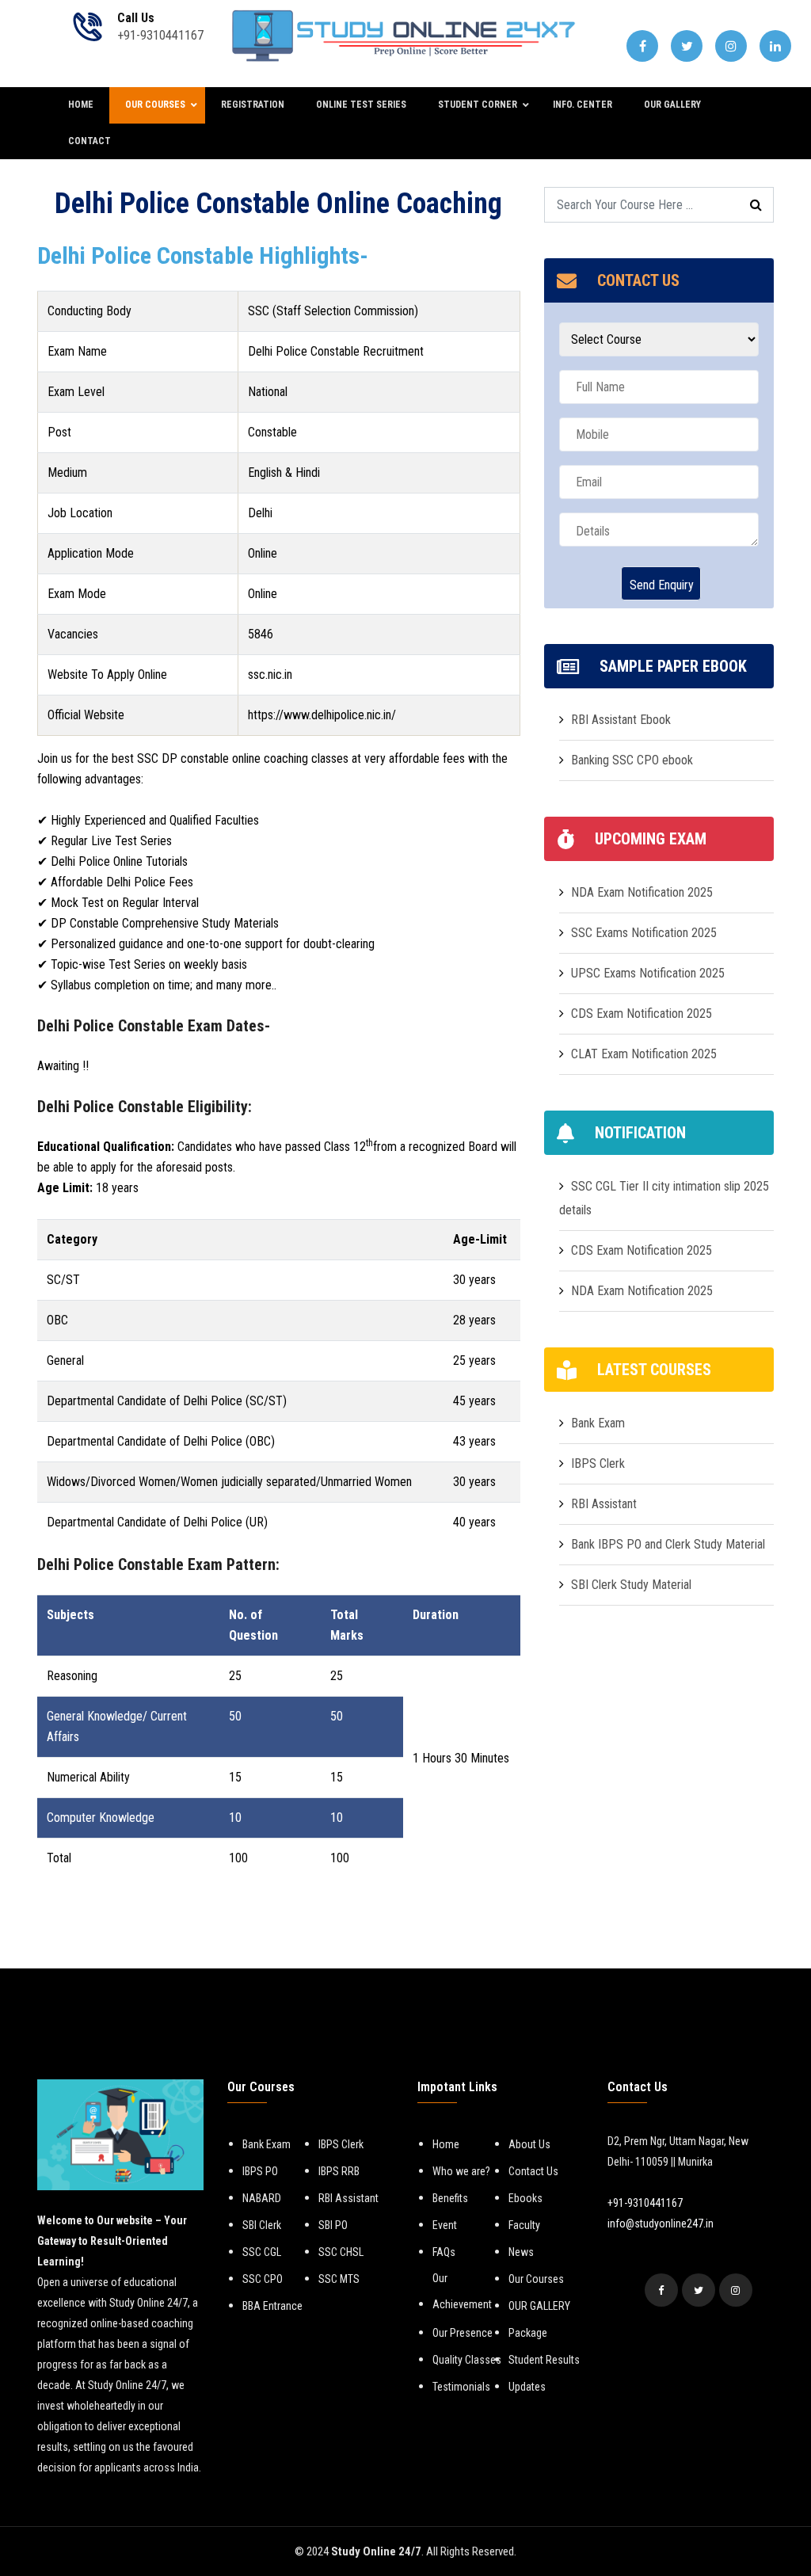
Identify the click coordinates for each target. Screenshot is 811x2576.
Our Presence (463, 2333)
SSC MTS (339, 2279)
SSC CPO (263, 2279)
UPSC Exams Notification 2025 (648, 973)
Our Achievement (462, 2291)
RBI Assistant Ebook (621, 720)
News (521, 2252)
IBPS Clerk (598, 1463)
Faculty (524, 2225)
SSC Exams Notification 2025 (644, 933)
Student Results (544, 2360)
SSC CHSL (341, 2252)
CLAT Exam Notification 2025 (644, 1054)
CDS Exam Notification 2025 (642, 1014)
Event (445, 2225)
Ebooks (525, 2198)
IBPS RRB (339, 2171)
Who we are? (461, 2171)
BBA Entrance (272, 2306)
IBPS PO (260, 2171)
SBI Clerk (262, 2225)
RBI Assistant (604, 1504)
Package (528, 2333)
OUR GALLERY (539, 2306)
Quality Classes (467, 2360)
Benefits (450, 2198)
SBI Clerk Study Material (631, 1585)
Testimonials (461, 2387)
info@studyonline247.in (661, 2224)
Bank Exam (598, 1423)
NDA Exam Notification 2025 (642, 892)
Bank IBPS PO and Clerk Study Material (668, 1544)
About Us (529, 2144)
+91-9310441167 (645, 2203)
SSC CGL (262, 2252)
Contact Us (533, 2171)
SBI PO (333, 2225)
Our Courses (536, 2279)
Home (446, 2144)
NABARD (262, 2198)
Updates (527, 2387)
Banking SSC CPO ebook (632, 760)
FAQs (444, 2252)
